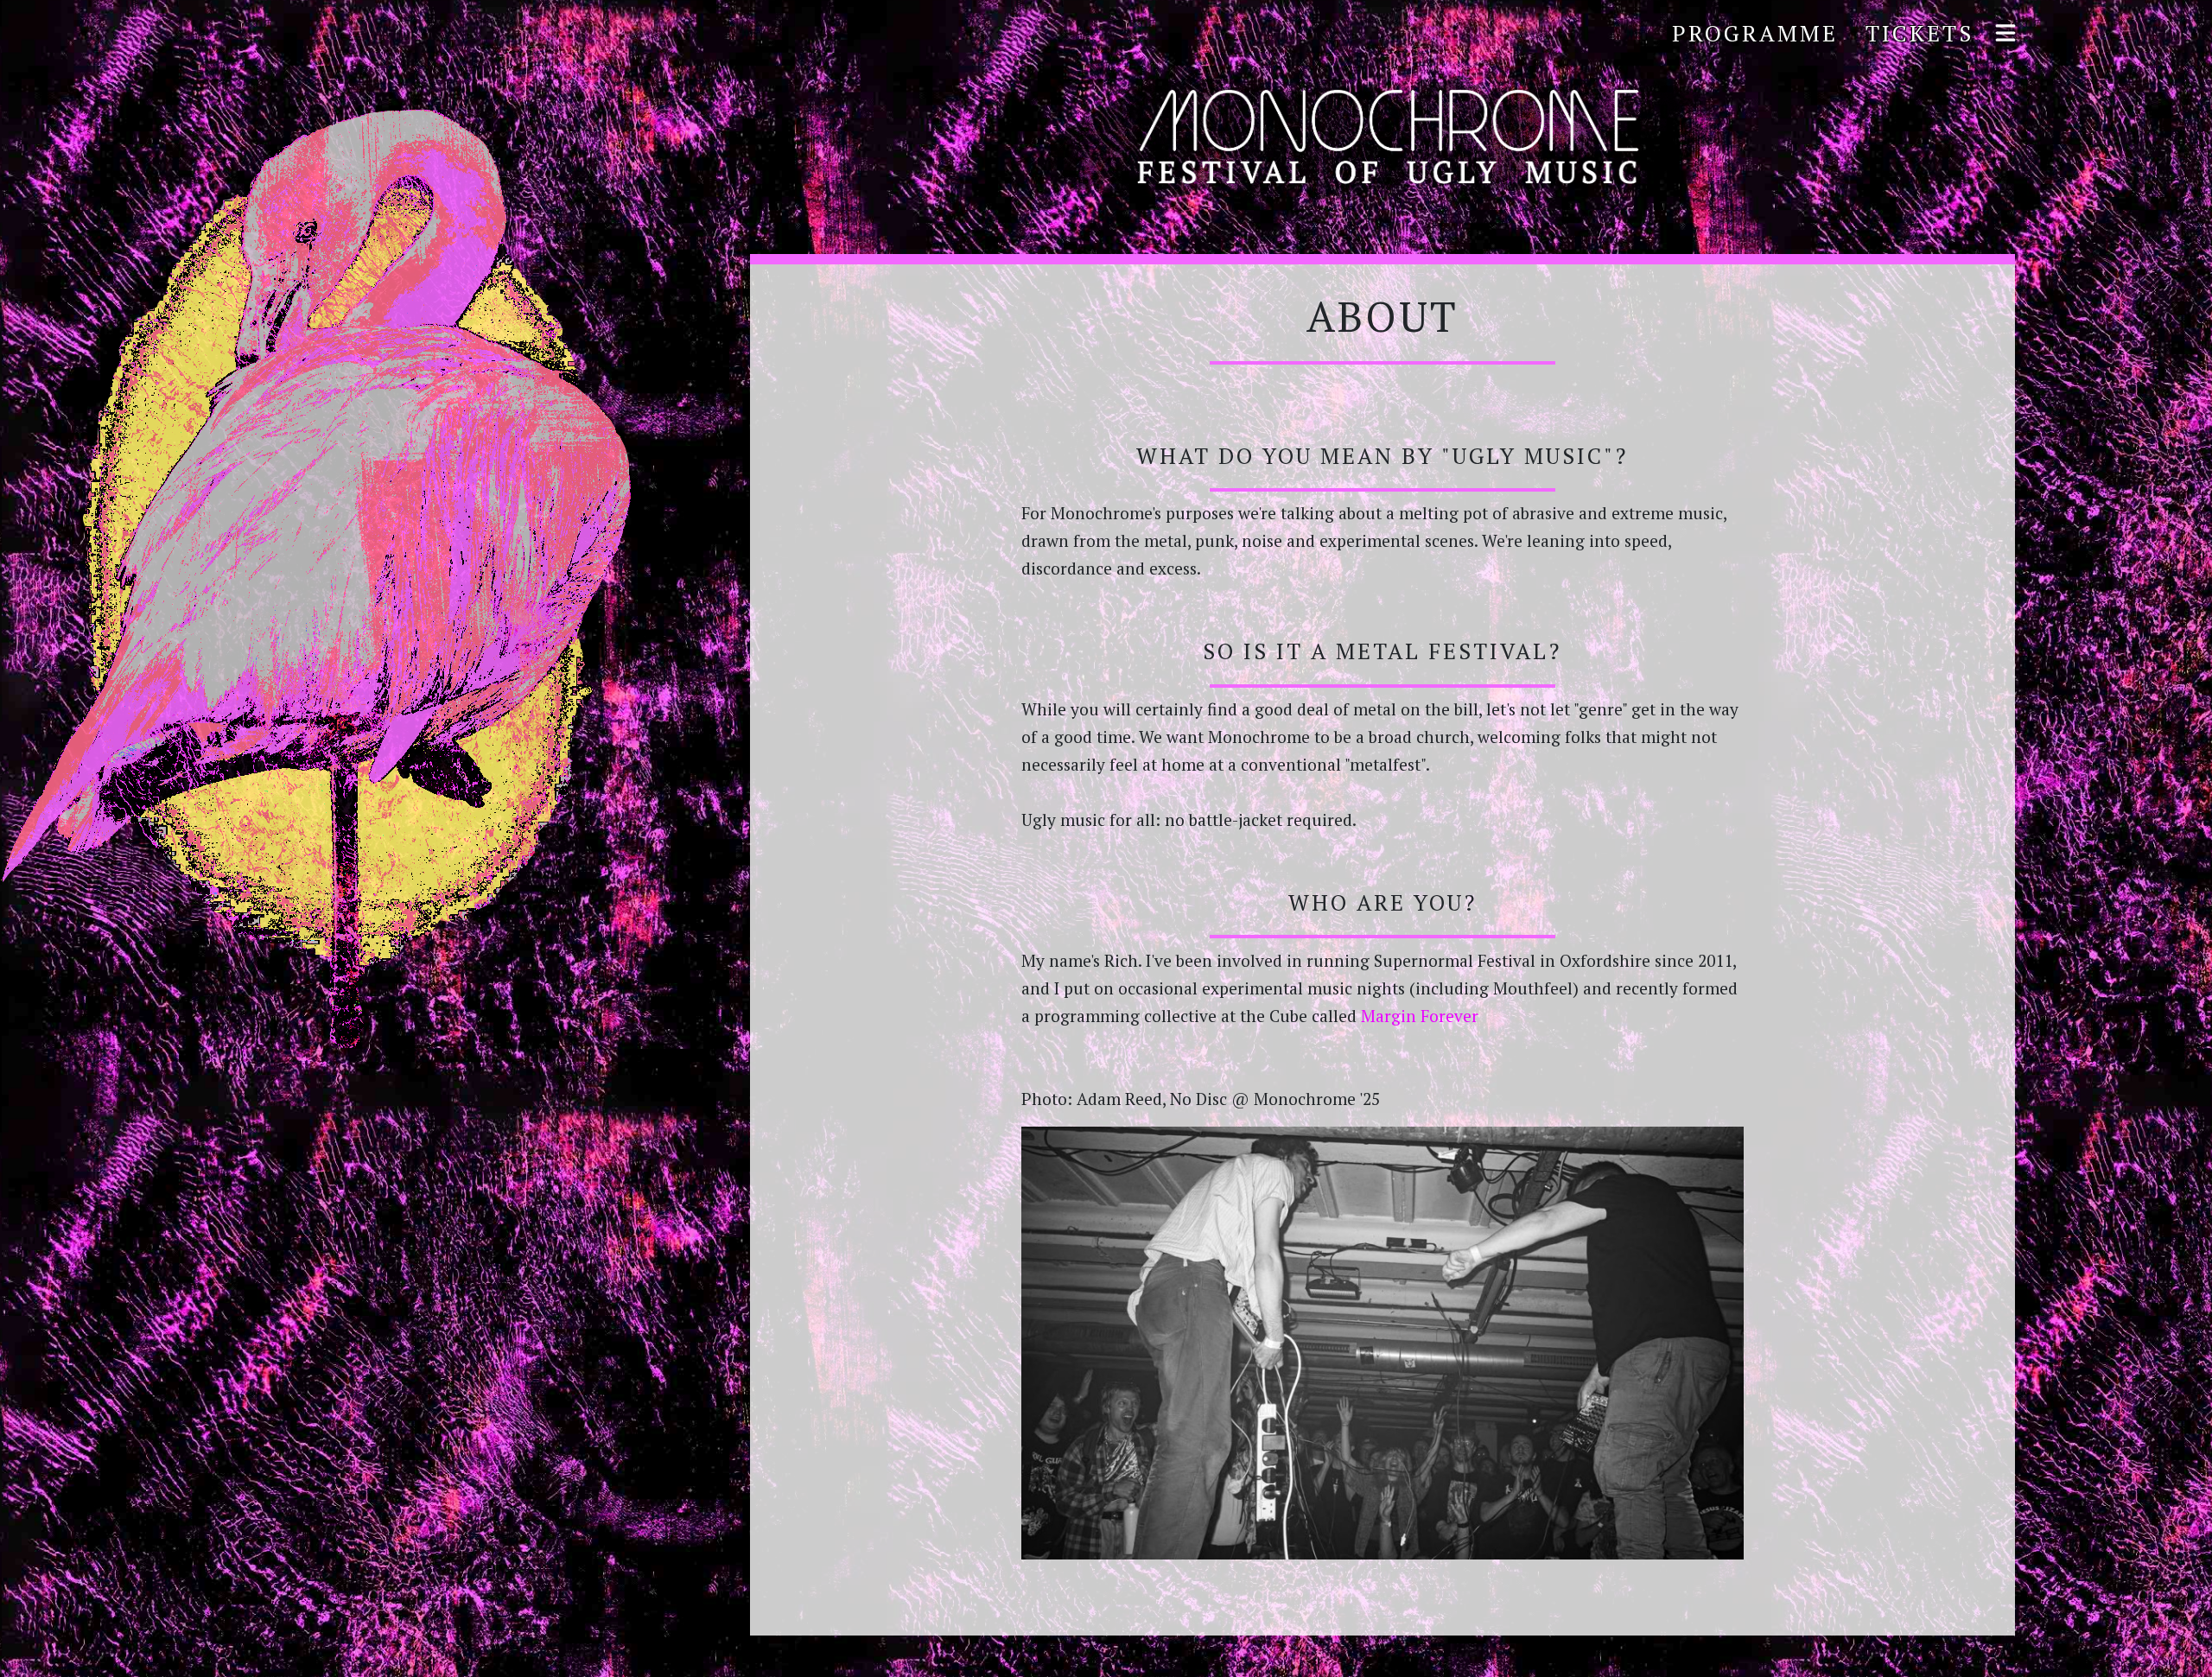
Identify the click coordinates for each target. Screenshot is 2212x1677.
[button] (2002, 34)
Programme (1755, 33)
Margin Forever (1420, 1016)
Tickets (1920, 33)
